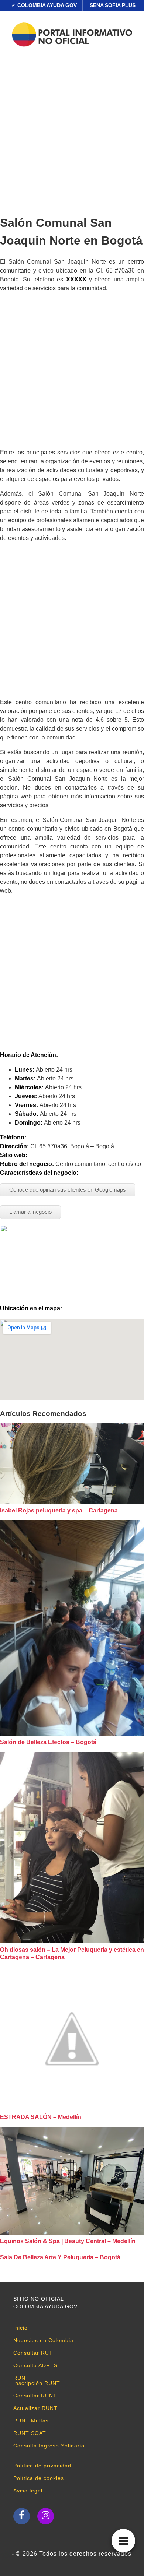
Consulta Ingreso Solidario (49, 2446)
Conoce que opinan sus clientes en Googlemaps (68, 1190)
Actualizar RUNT (35, 2408)
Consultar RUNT (35, 2396)
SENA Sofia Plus (113, 5)
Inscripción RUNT (37, 2383)
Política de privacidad (42, 2466)
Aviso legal (28, 2491)
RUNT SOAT (30, 2433)
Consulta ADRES (35, 2365)
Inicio (20, 2328)
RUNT (21, 2378)
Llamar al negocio (30, 1212)
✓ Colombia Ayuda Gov (44, 5)
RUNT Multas (31, 2421)
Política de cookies (39, 2478)
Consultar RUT (33, 2353)
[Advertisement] (72, 134)
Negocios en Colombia (43, 2340)
